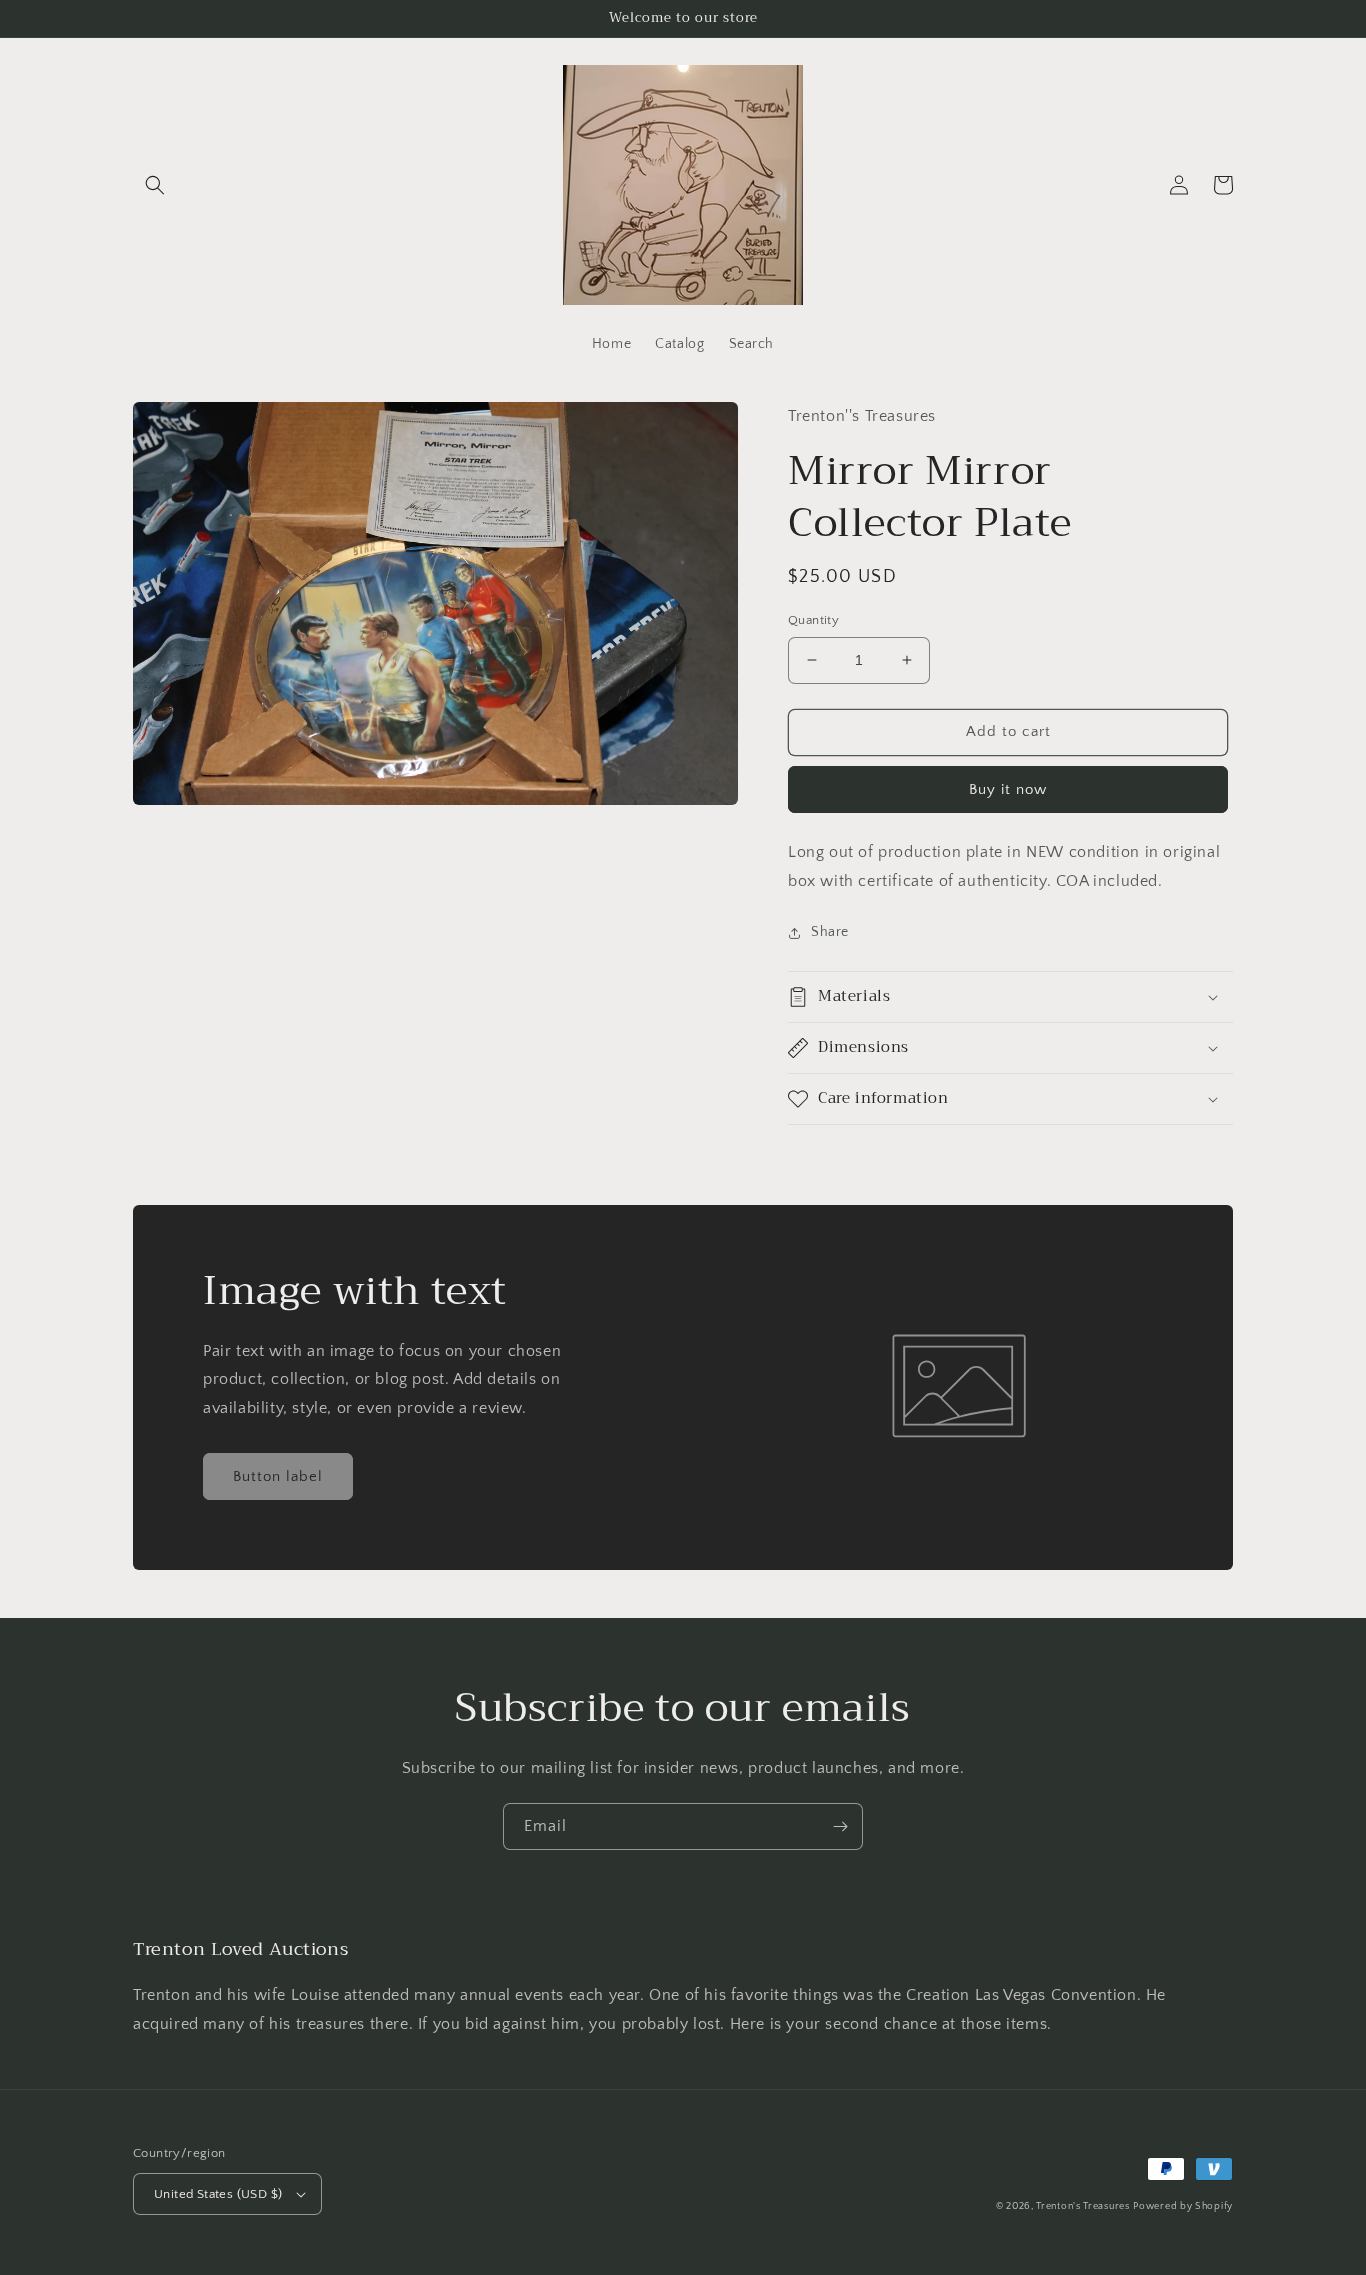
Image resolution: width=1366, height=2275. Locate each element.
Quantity (813, 620)
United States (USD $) (218, 2194)
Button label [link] (278, 1476)
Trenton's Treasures (1082, 2206)
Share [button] (830, 932)
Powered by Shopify (1183, 2206)
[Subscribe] (840, 1826)
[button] (155, 185)
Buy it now (1008, 789)
